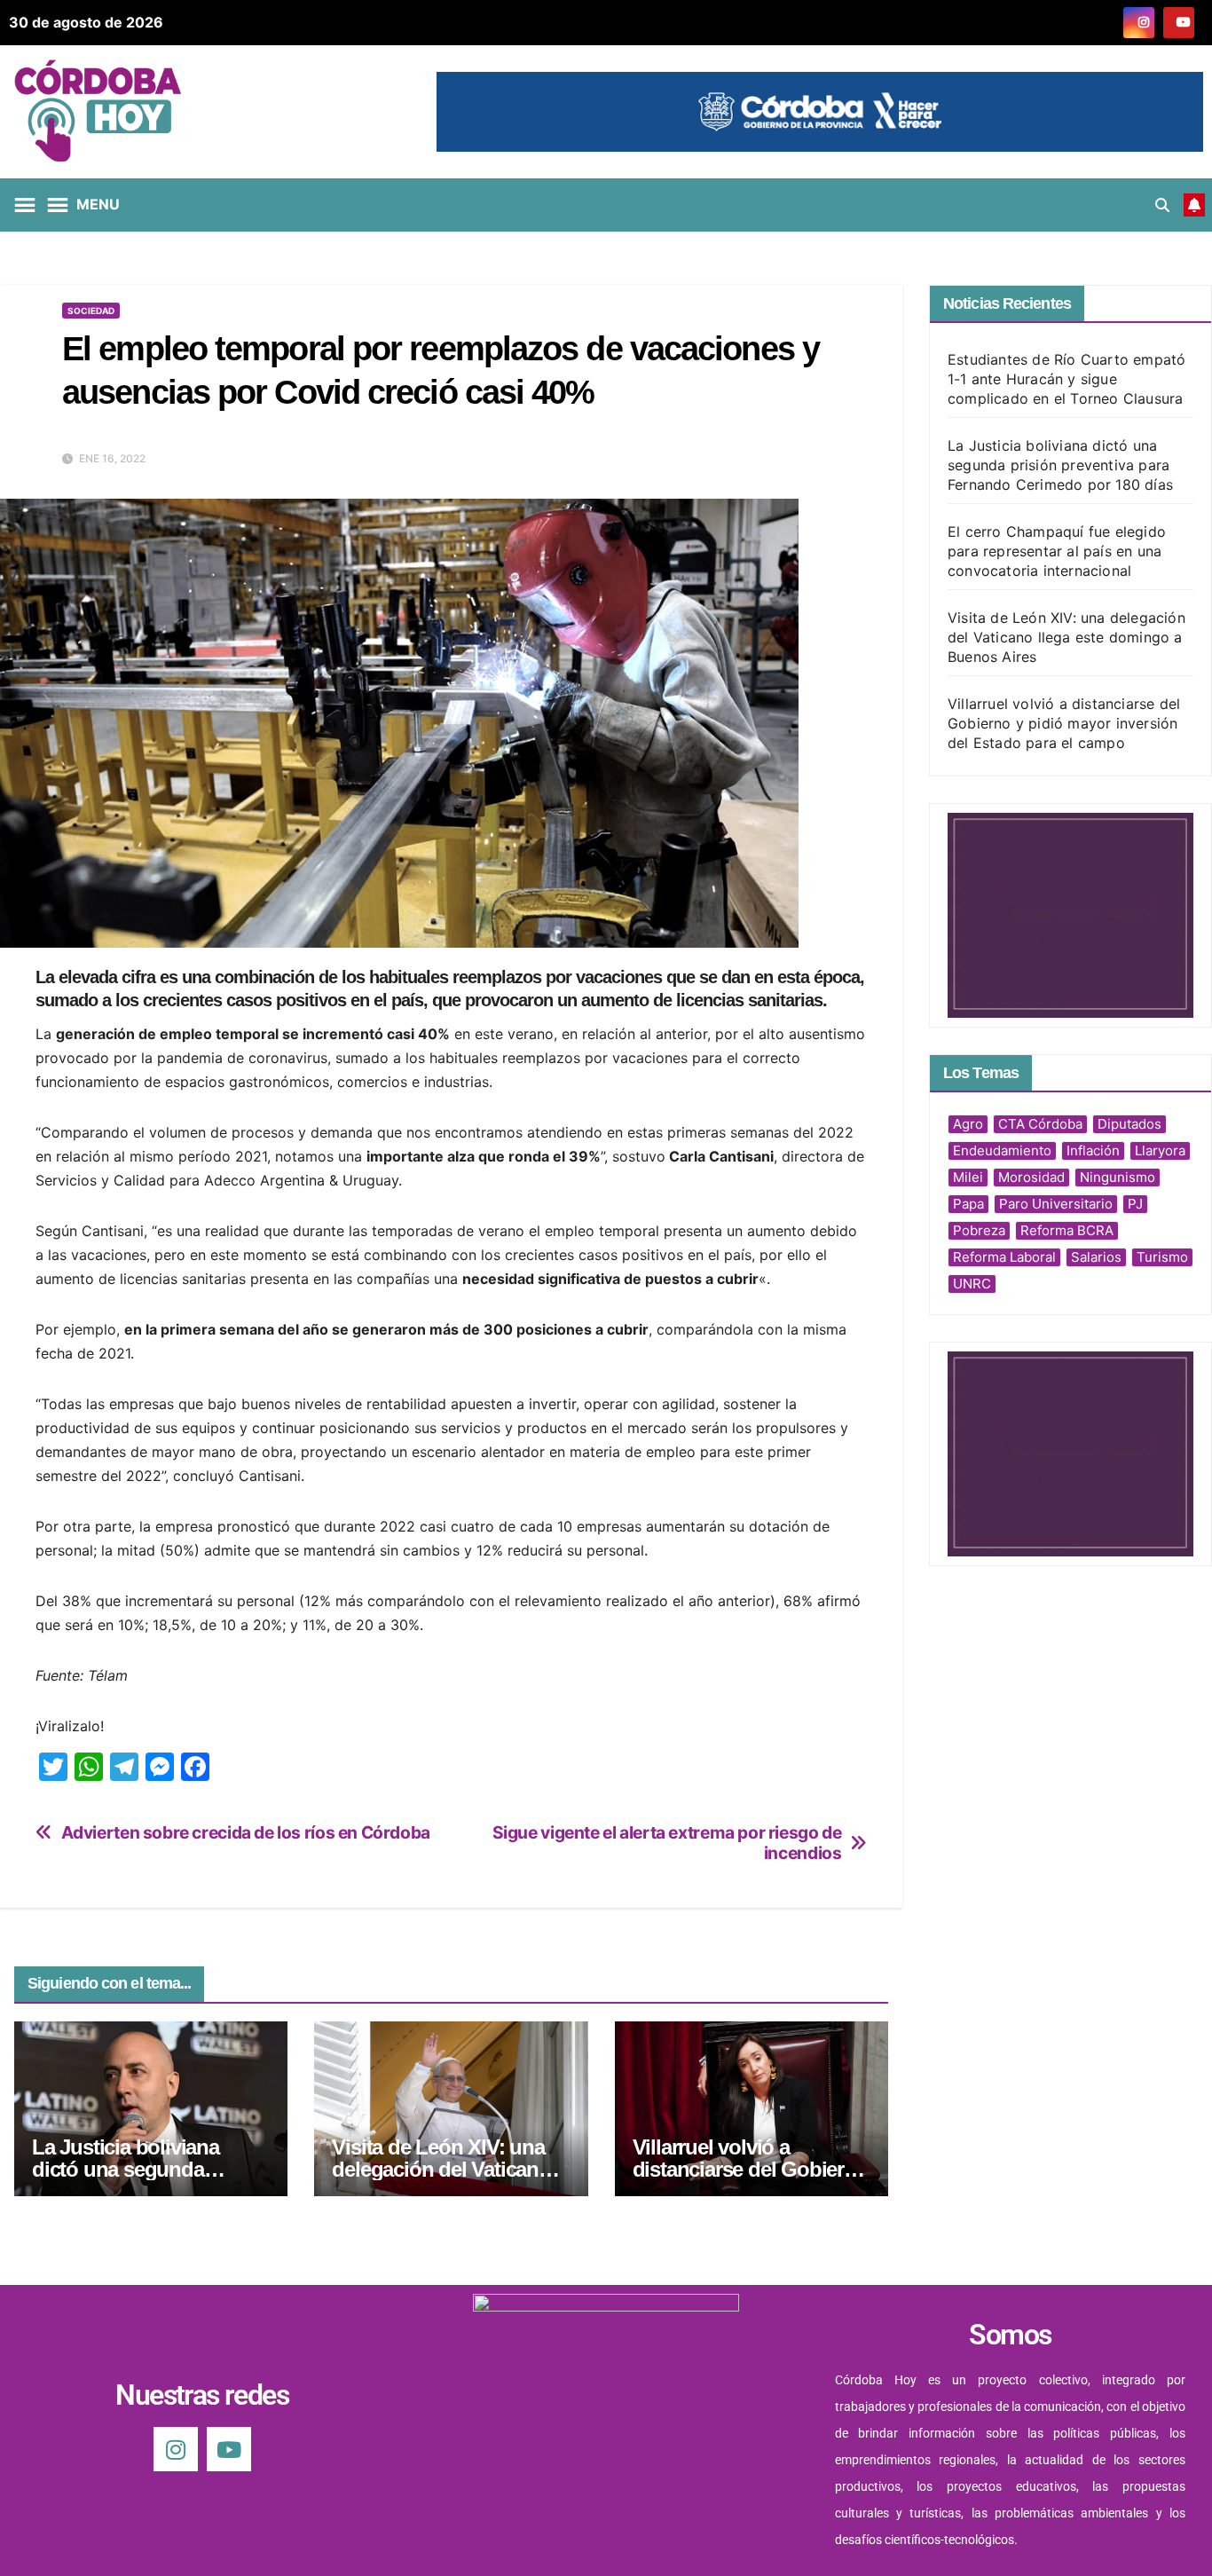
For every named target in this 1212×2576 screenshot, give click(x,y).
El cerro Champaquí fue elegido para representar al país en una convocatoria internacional (1057, 551)
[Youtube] (229, 2449)
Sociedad (91, 311)
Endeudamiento (1002, 1150)
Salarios (1096, 1257)
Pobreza (979, 1230)
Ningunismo (1118, 1177)
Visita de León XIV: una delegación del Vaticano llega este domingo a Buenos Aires (1066, 637)
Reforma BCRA (1067, 1230)
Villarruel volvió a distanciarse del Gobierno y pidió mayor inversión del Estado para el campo (1064, 723)
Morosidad (1031, 1177)
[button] (1162, 205)
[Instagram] (176, 2449)
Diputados (1129, 1124)
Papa (968, 1204)
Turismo (1162, 1257)
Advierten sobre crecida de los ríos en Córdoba (246, 1833)
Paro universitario (1056, 1204)
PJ (1135, 1204)
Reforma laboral (1004, 1257)
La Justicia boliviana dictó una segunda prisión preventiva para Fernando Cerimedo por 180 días (1060, 465)
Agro (968, 1124)
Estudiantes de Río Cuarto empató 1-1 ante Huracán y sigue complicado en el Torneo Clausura (1066, 379)
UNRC (972, 1284)
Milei (968, 1177)
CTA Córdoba (1040, 1124)
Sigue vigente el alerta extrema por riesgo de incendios (667, 1843)
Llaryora (1160, 1150)
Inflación (1093, 1150)
